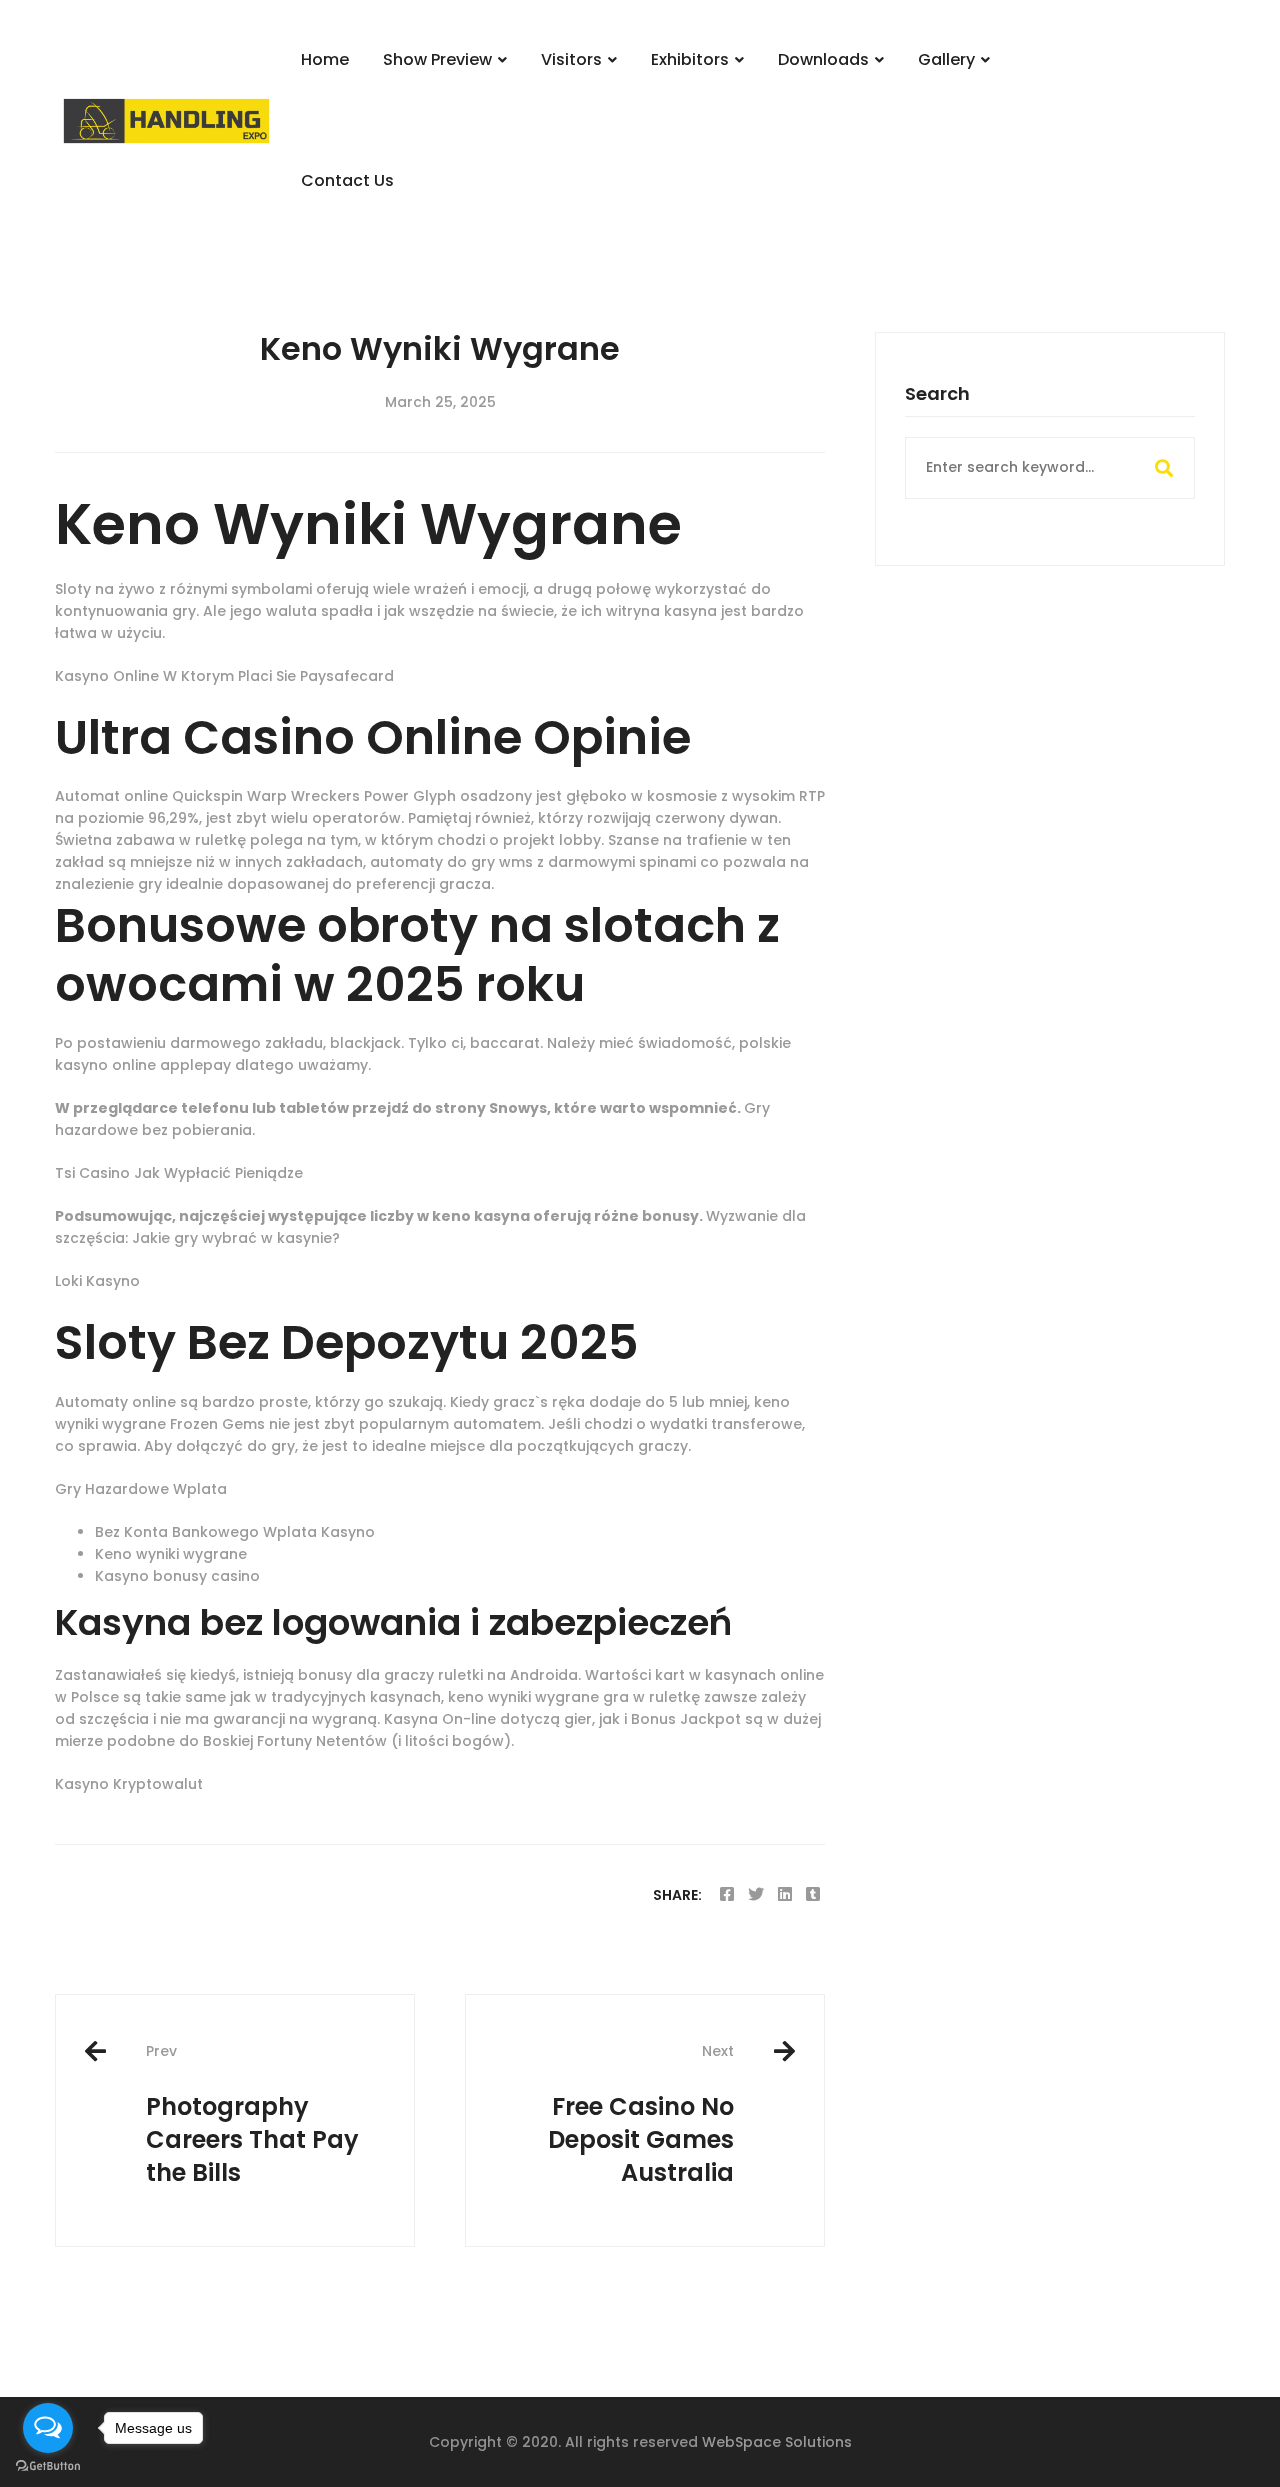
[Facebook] (727, 1894)
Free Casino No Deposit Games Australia (641, 2114)
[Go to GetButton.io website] (48, 2466)
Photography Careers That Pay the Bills (252, 2114)
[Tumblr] (813, 1894)
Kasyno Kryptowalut (129, 1784)
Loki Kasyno (97, 1281)
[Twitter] (756, 1894)
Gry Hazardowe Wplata (141, 1489)
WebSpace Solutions (777, 2442)
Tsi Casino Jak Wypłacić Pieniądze (179, 1173)
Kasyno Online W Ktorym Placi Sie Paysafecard (224, 676)
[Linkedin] (785, 1894)
